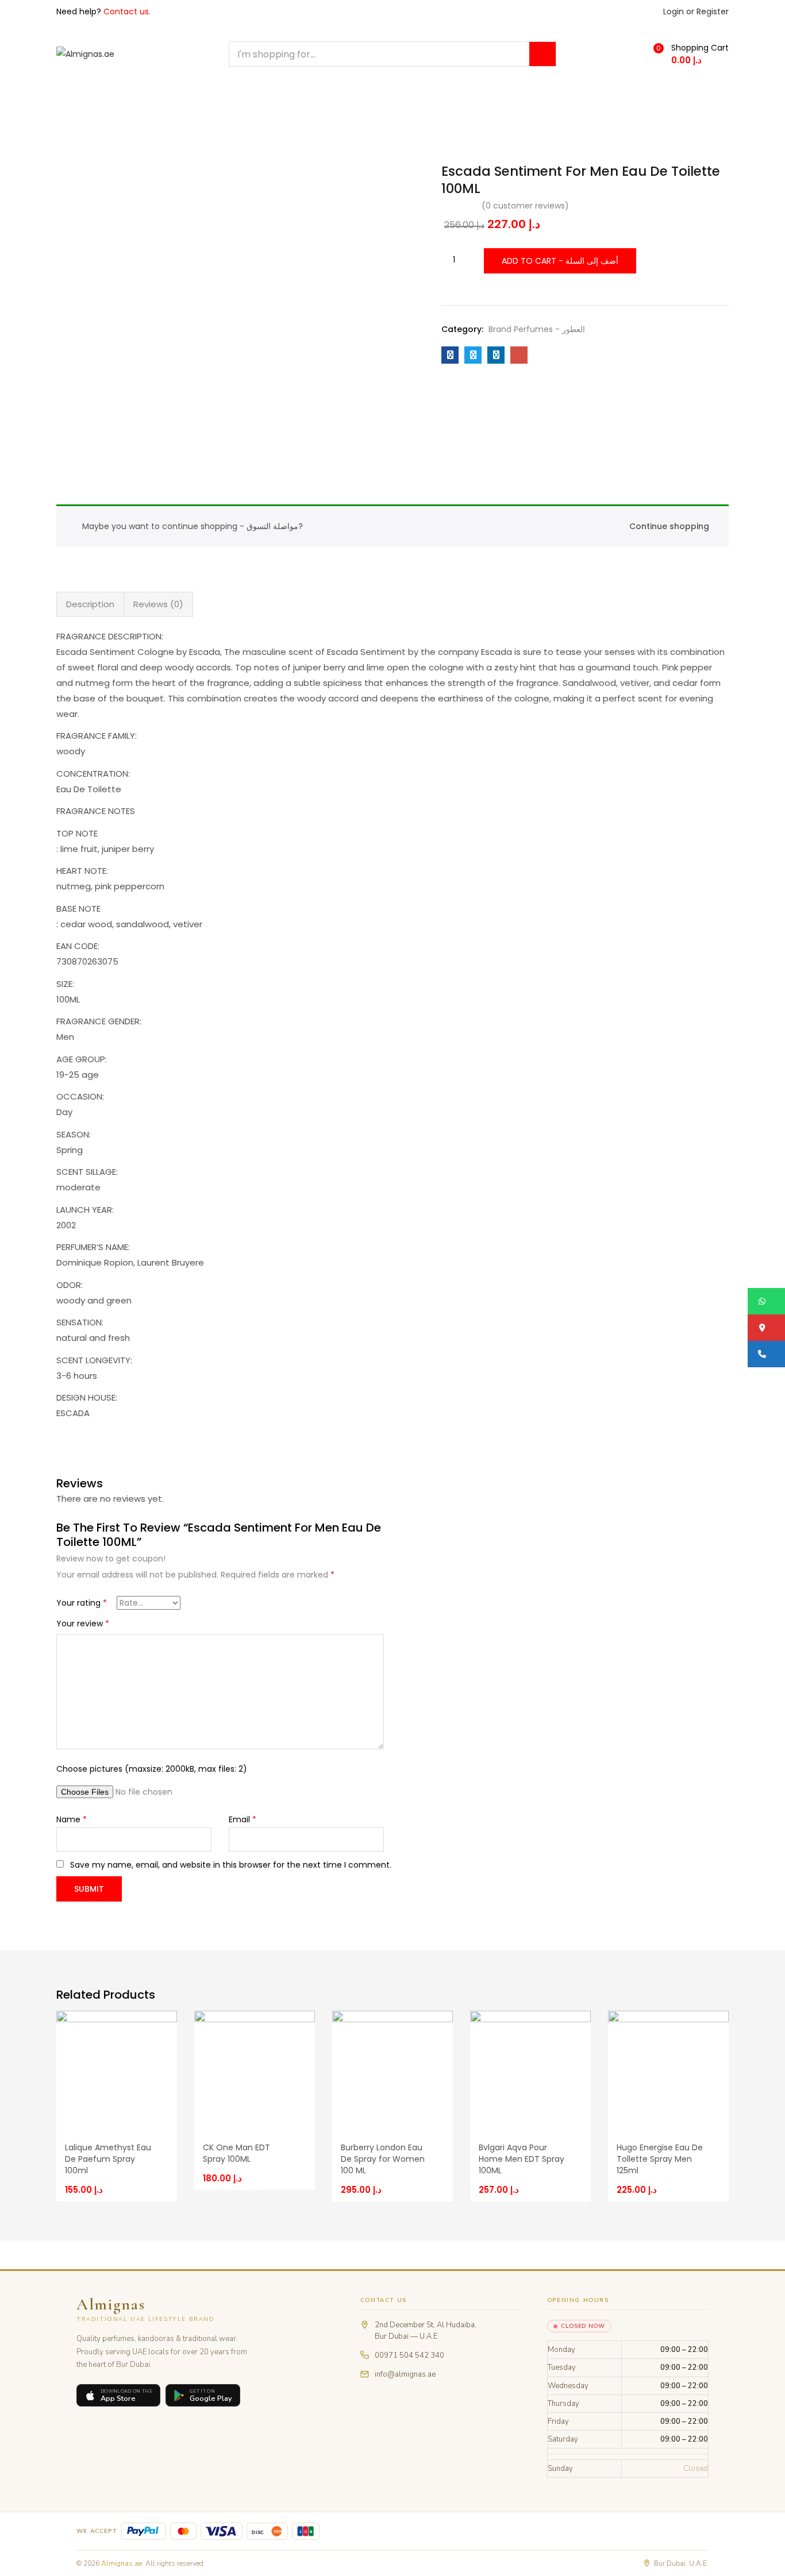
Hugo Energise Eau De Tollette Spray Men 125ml (660, 2159)
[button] (694, 54)
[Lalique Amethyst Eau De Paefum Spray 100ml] (117, 2070)
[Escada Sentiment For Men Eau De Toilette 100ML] (450, 355)
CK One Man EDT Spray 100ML (236, 2153)
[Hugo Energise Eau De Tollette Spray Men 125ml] (668, 2070)
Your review (83, 1624)
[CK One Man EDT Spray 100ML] (255, 2070)
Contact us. (127, 11)
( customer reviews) (525, 206)
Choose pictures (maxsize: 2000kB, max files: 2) (152, 1769)
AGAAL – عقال (205, 98)
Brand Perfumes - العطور (537, 329)
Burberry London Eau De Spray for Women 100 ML (383, 2159)
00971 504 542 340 (409, 2355)
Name (72, 1819)
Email (243, 1819)
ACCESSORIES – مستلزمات (390, 98)
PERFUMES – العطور (286, 98)
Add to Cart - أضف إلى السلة (560, 261)
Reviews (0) (158, 604)
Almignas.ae (122, 2563)
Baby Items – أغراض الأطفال (119, 124)
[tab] (90, 604)
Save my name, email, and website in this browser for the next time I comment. (231, 1865)
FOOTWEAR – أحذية (496, 98)
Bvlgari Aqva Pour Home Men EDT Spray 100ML (522, 2159)
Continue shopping (669, 526)
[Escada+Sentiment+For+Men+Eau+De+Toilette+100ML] (473, 355)
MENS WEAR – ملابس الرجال (108, 98)
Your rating (82, 1603)
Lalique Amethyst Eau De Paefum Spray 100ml (108, 2159)
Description (90, 604)
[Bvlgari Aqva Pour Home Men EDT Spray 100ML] (530, 2070)
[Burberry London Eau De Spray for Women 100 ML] (392, 2070)
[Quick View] (158, 2020)
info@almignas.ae (405, 2374)
